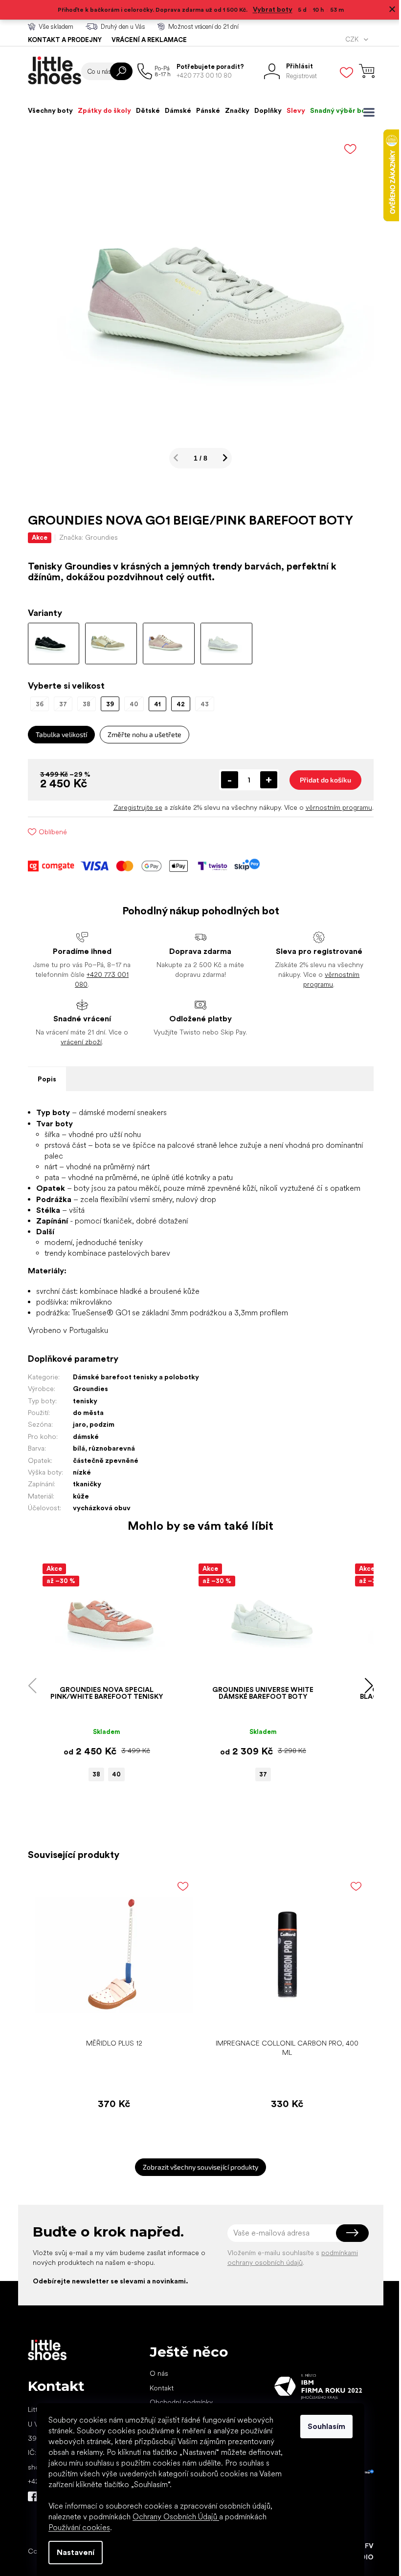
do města (84, 1413)
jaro (76, 1424)
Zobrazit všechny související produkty (197, 2167)
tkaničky (83, 1484)
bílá (75, 1448)
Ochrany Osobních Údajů (172, 2517)
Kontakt (158, 2388)
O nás (155, 2373)
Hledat (117, 71)
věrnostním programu (335, 807)
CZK (349, 39)
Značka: (85, 537)
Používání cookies (76, 2527)
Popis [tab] (43, 1079)
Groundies (87, 1389)
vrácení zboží (78, 1042)
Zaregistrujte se (134, 807)
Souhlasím (323, 2426)
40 (113, 1774)
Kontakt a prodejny (61, 40)
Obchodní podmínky (177, 2402)
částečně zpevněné (102, 1460)
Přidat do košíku (322, 780)
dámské (82, 1436)
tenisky (81, 1401)
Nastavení (72, 2552)
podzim (98, 1424)
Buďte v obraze (29, 2496)
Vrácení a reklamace (145, 40)
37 (259, 1774)
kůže (77, 1496)
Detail (98, 1666)
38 (93, 1774)
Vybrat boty (269, 9)
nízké (78, 1472)
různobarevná (108, 1448)
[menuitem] (46, 110)
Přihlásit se (348, 2233)
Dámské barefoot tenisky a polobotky (132, 1377)
